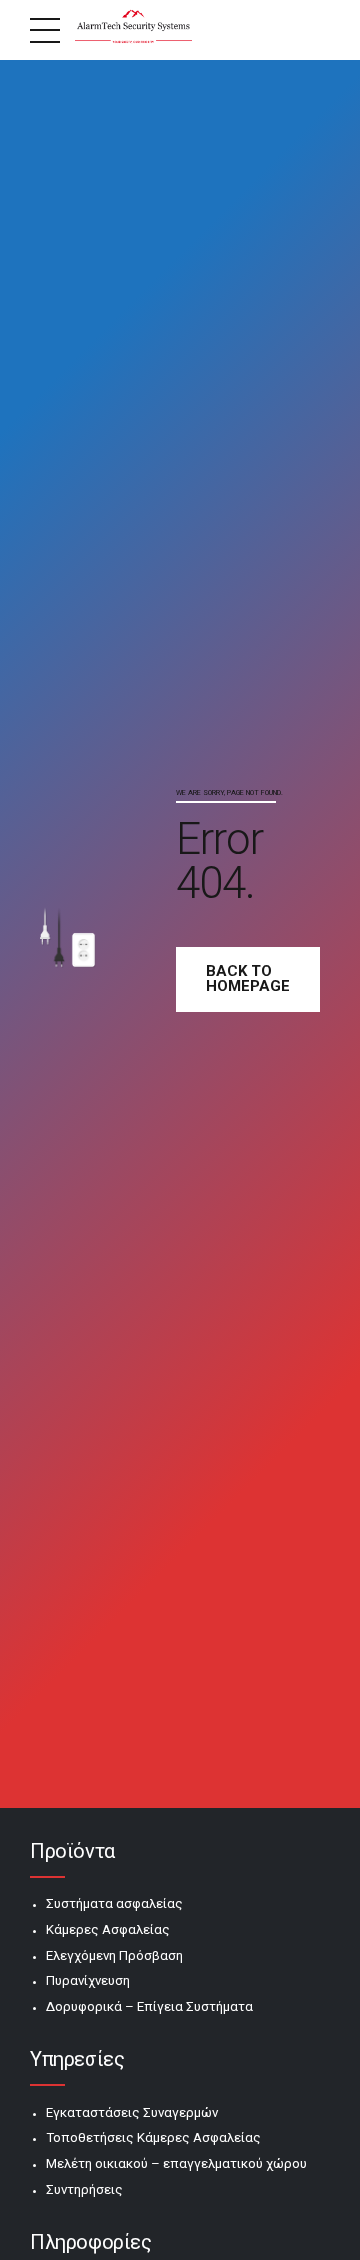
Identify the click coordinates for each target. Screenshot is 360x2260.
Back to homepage (248, 978)
